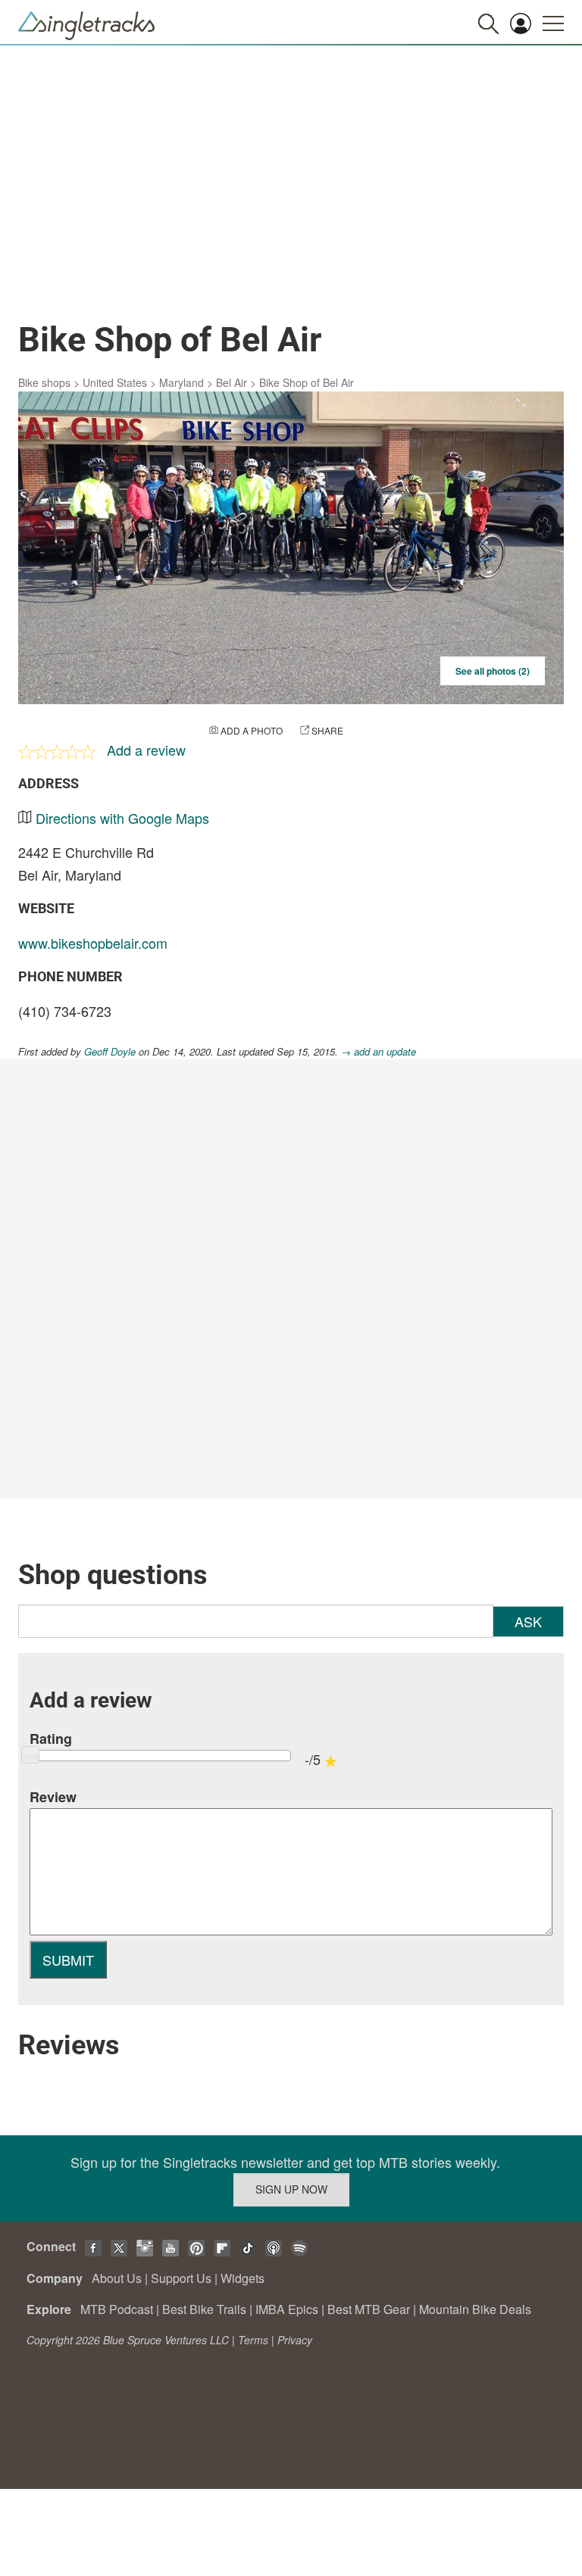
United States (115, 382)
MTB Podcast (117, 2309)
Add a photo (252, 730)
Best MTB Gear (369, 2309)
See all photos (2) (493, 671)
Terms (253, 2340)
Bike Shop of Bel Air (307, 382)
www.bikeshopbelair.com (93, 943)
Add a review (146, 750)
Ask (528, 1621)
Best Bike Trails (204, 2309)
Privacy (295, 2340)
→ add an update (379, 1051)
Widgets (242, 2278)
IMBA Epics (287, 2309)
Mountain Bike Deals (475, 2309)
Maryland (181, 382)
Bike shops (44, 382)
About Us (117, 2278)
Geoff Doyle (110, 1051)
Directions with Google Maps (122, 818)
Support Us (181, 2278)
